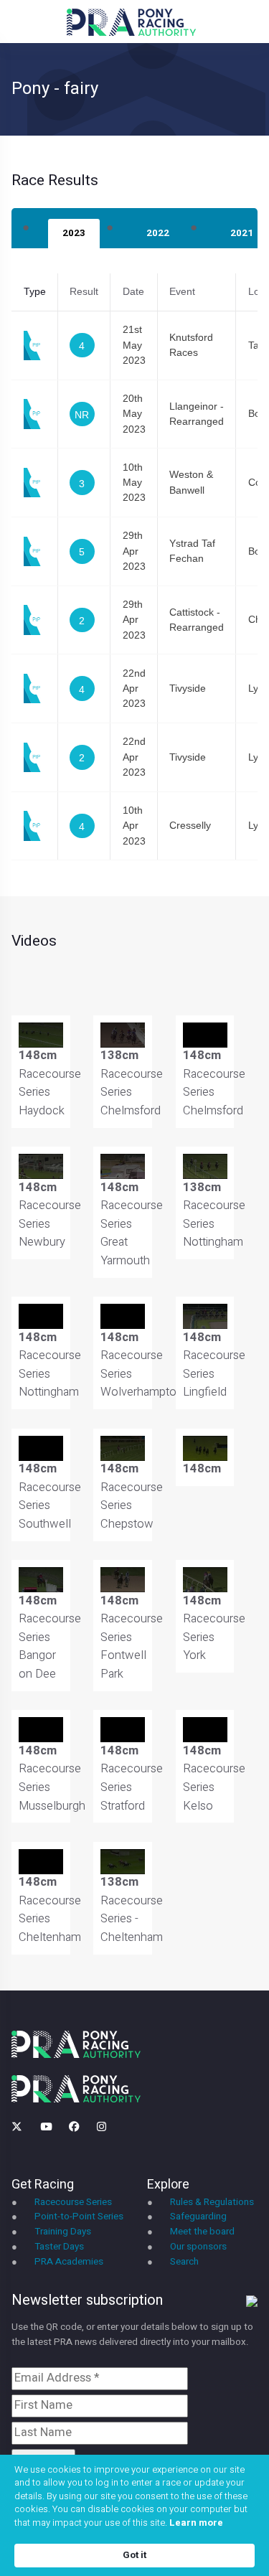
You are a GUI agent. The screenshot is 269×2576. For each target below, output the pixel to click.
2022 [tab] (158, 233)
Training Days (63, 2232)
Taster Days (59, 2247)
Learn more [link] (196, 2523)
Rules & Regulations (212, 2202)
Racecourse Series (73, 2202)
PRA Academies (69, 2262)
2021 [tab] (242, 233)
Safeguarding (198, 2217)
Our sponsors (198, 2247)
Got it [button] (134, 2555)
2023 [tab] (74, 233)
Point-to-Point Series (79, 2217)
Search (184, 2262)
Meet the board (202, 2232)
